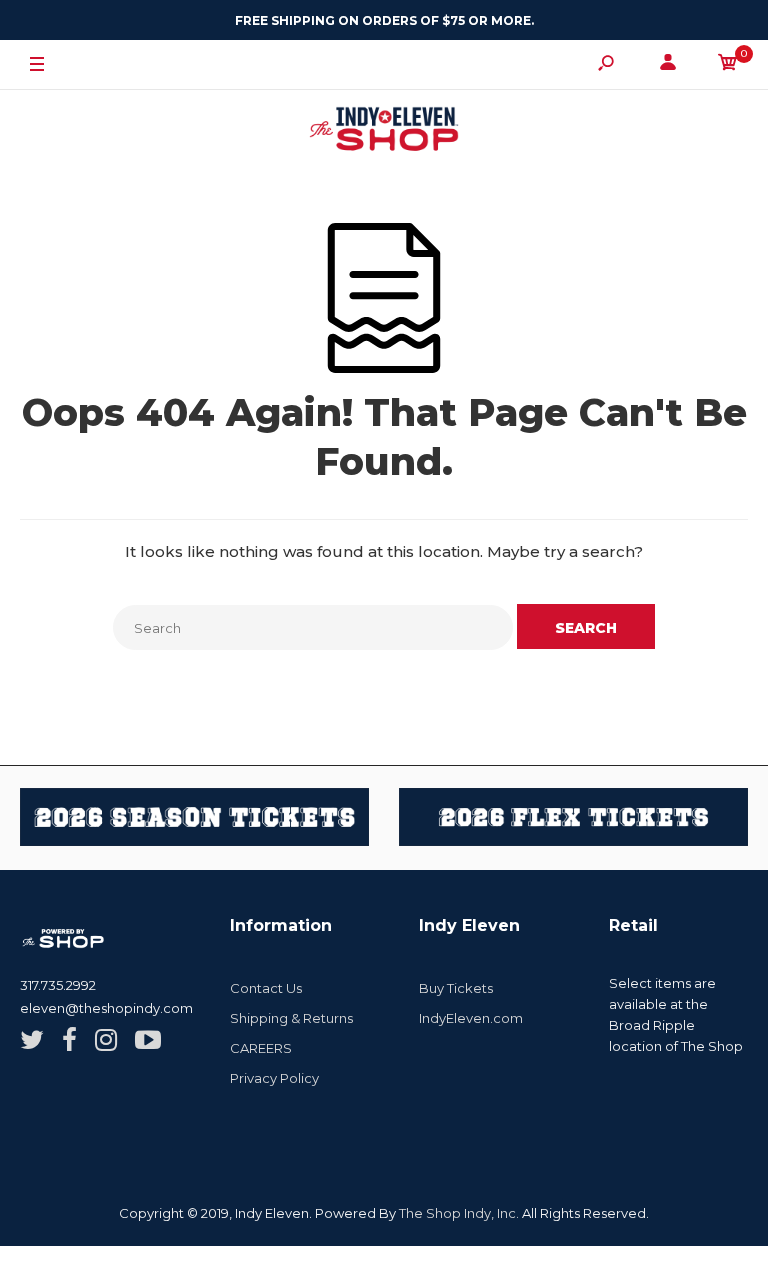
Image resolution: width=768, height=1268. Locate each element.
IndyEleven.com (471, 1018)
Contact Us (266, 988)
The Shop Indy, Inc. (459, 1213)
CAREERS (261, 1048)
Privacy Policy (274, 1078)
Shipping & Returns (291, 1018)
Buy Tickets (456, 988)
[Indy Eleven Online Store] (384, 131)
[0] (728, 65)
